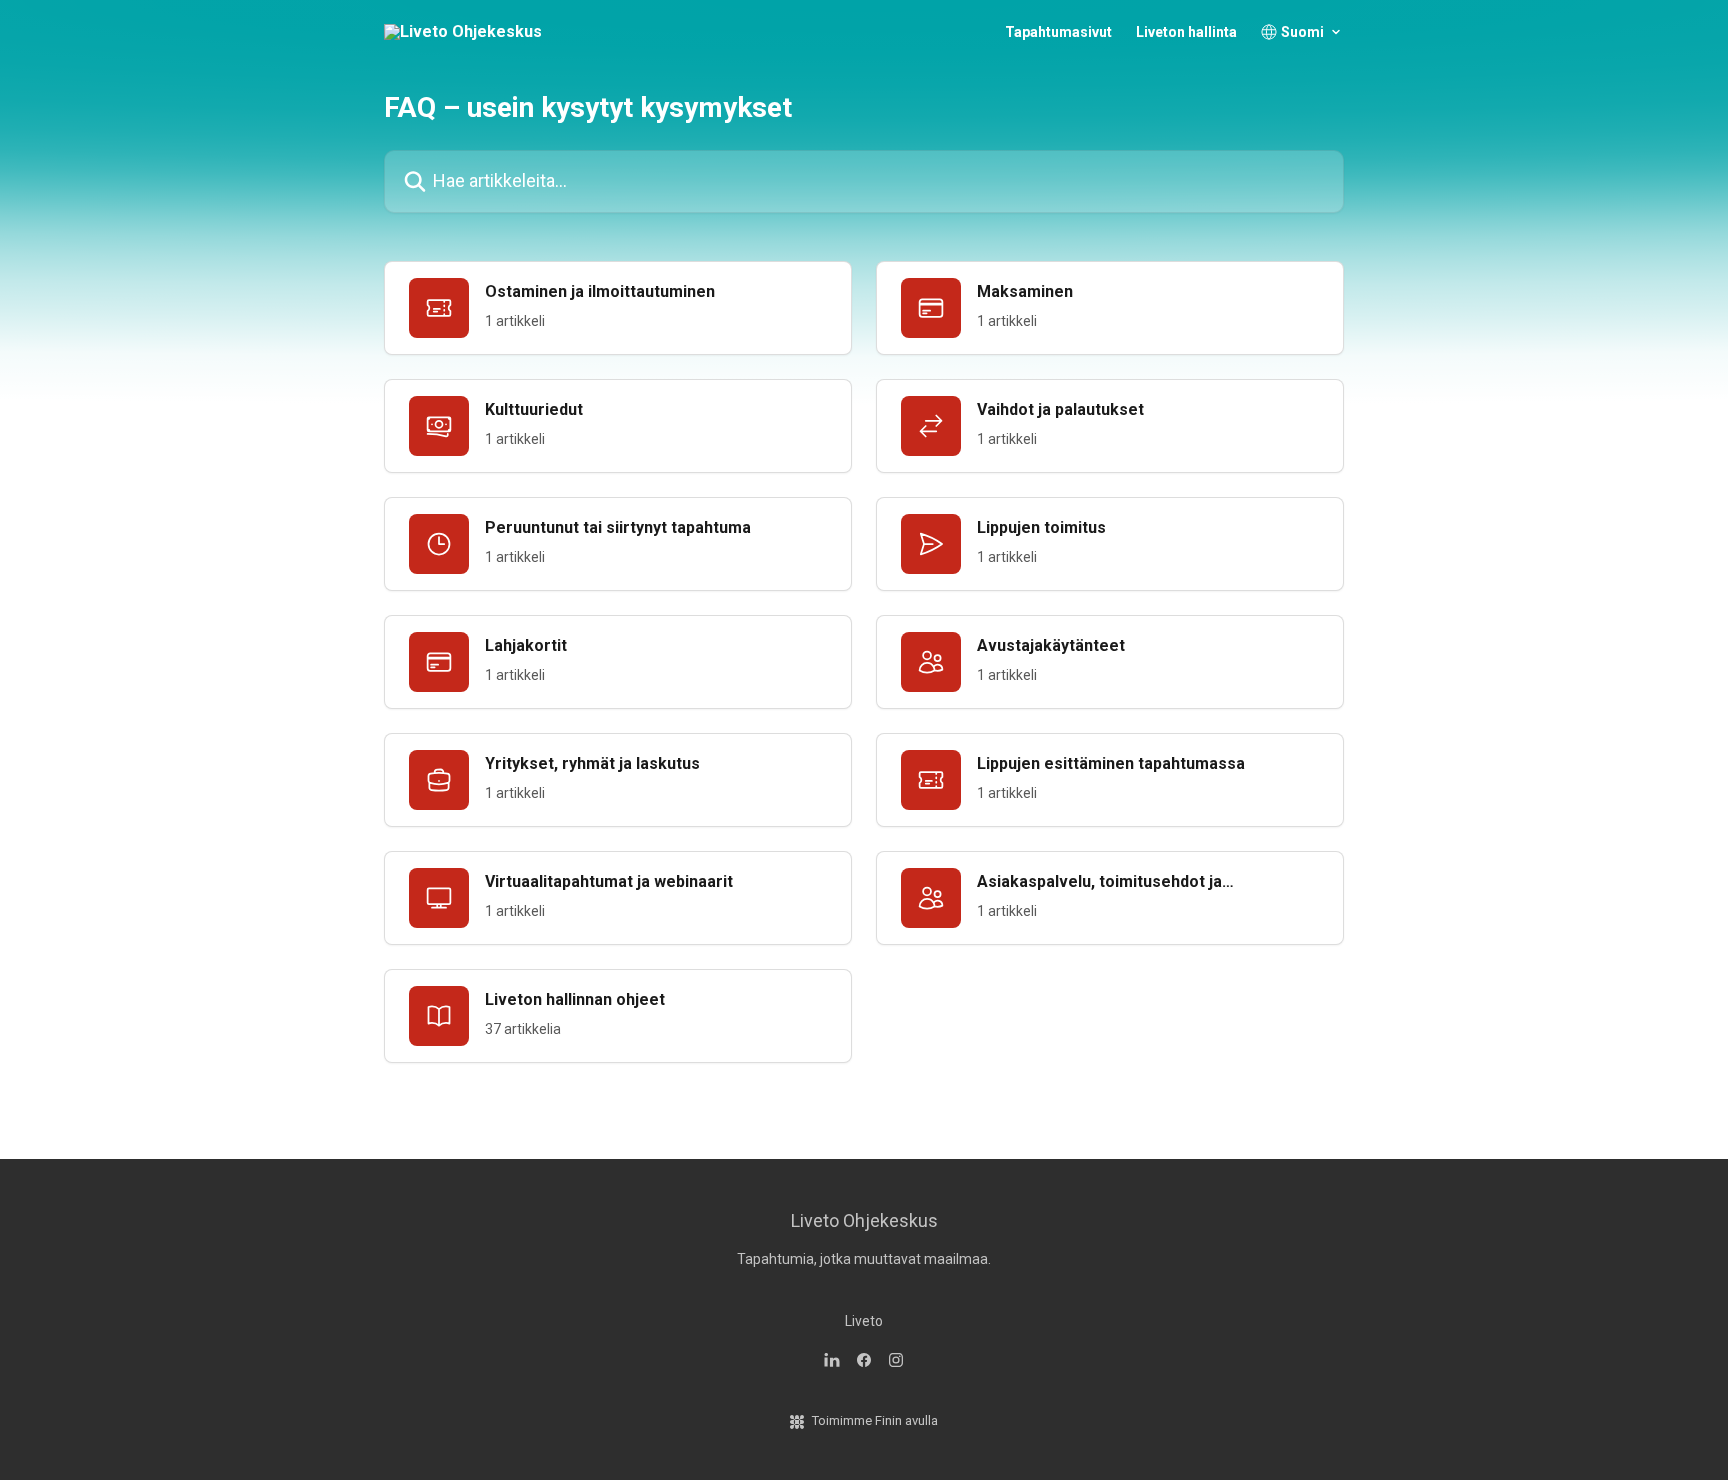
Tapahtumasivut (1058, 32)
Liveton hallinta (1186, 32)
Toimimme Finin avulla (875, 1420)
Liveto (864, 1321)
